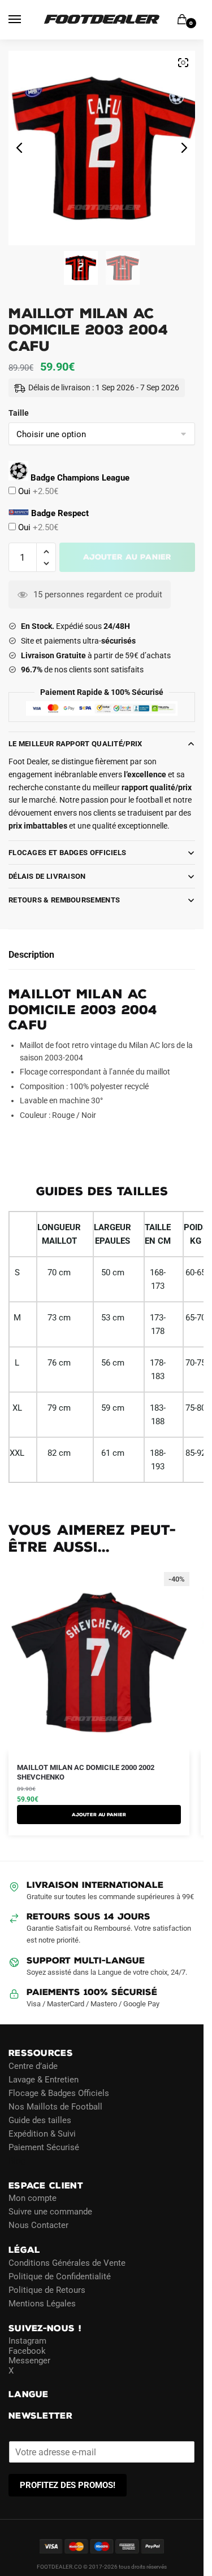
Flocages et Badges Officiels (67, 853)
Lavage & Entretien (44, 2079)
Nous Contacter (38, 2225)
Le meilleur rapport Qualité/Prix (75, 744)
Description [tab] (31, 955)
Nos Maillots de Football (55, 2106)
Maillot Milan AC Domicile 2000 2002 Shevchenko (86, 1772)
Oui (37, 491)
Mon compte (33, 2198)
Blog (17, 2160)
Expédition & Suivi (42, 2133)
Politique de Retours (47, 2289)
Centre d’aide (33, 2066)
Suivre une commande (50, 2212)
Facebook (27, 2350)
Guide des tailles (40, 2120)
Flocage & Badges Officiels (59, 2093)
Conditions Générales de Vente (67, 2262)
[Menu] (25, 20)
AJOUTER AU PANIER (99, 1815)
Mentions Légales (42, 2303)
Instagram (27, 2341)
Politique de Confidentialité (60, 2276)
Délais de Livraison (47, 876)
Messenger (29, 2361)
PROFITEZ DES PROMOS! (68, 2485)
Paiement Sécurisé (44, 2147)
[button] (46, 552)
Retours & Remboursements (64, 900)
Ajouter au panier (127, 557)
